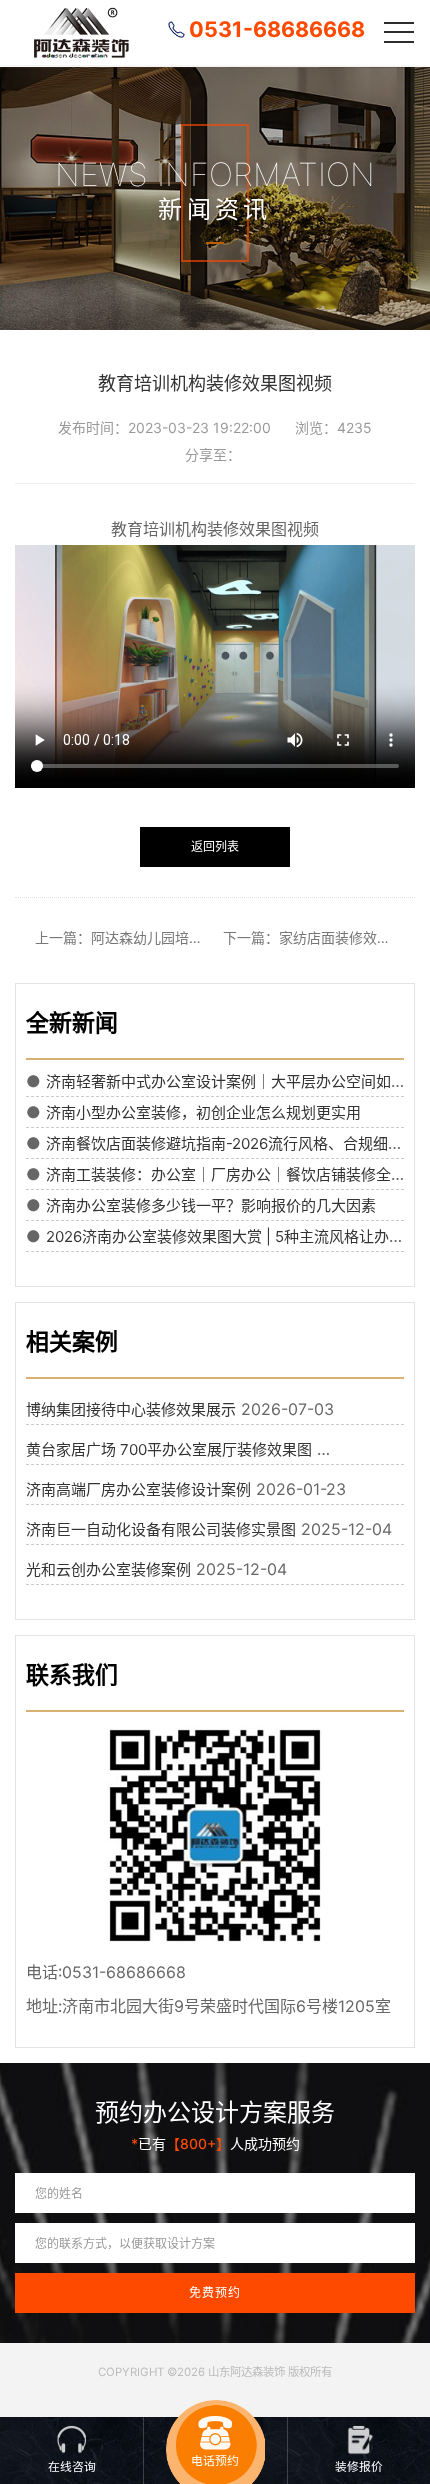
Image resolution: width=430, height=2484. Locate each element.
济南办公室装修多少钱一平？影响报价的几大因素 (211, 1205)
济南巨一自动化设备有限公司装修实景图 (161, 1529)
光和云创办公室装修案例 (108, 1569)
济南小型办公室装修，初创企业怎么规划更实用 (203, 1112)
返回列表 (215, 846)
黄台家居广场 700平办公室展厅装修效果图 (169, 1449)
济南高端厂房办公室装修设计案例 (138, 1489)
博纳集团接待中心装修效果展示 (131, 1409)
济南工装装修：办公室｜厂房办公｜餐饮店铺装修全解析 (233, 1174)
